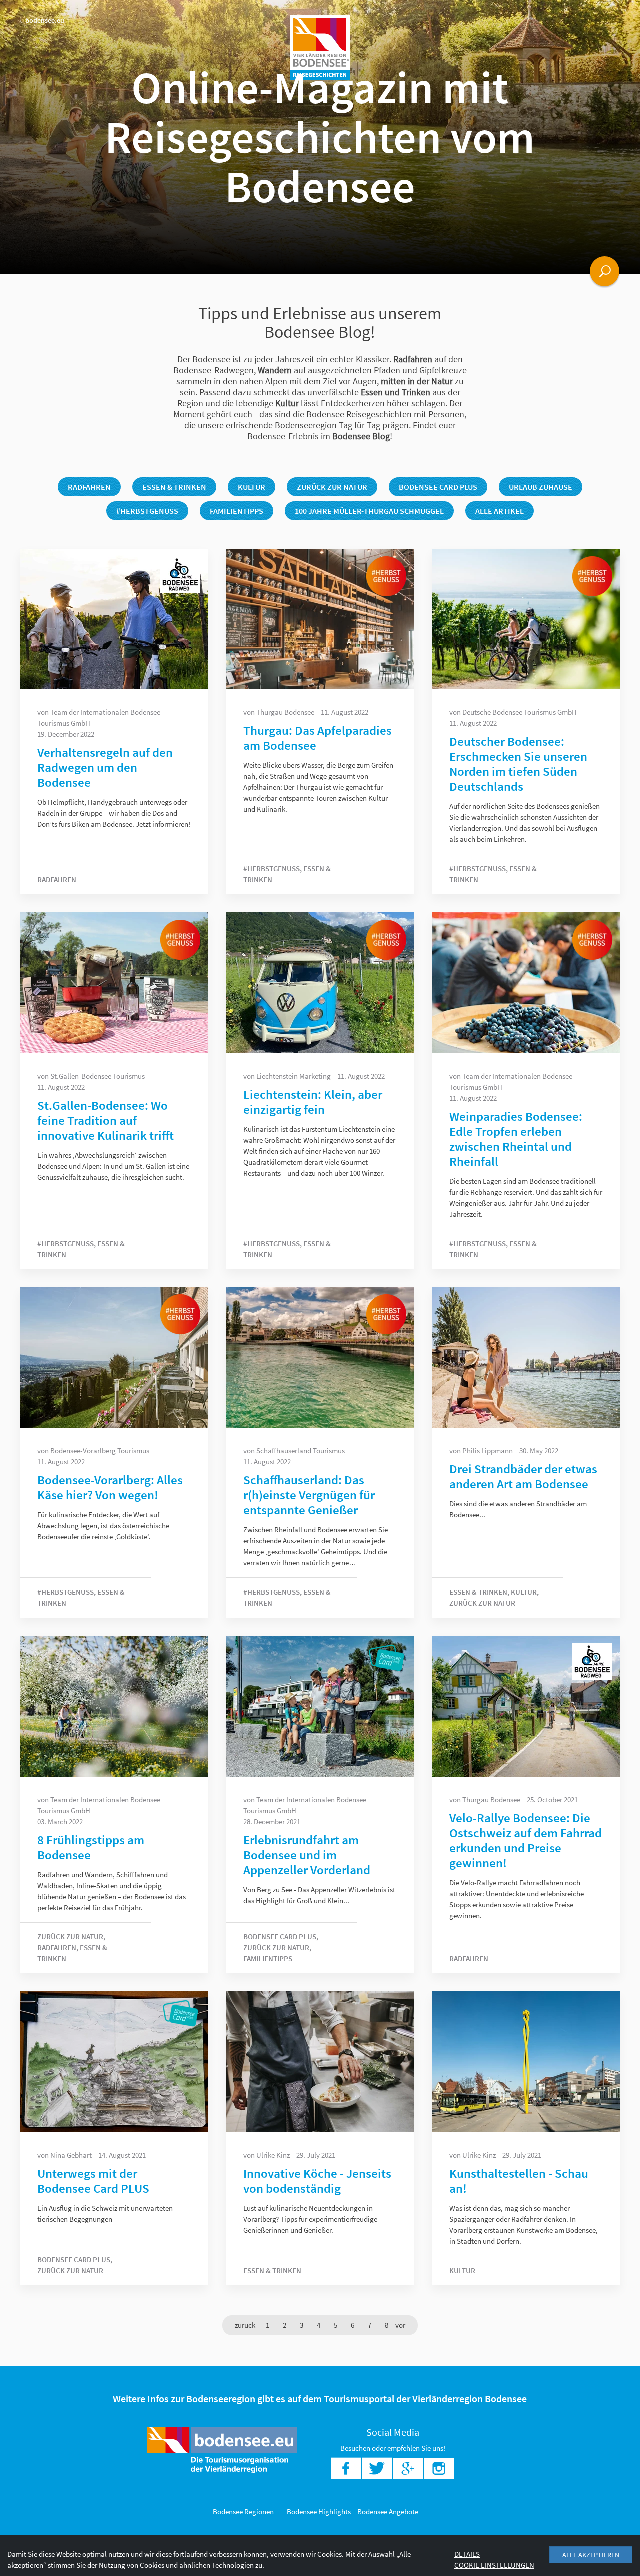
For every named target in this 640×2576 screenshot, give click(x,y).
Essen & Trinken (174, 487)
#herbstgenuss (147, 511)
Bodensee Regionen (243, 2511)
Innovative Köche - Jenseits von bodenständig (317, 2181)
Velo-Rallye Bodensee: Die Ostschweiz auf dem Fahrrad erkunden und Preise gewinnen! (526, 1840)
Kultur (252, 487)
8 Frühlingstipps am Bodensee (91, 1847)
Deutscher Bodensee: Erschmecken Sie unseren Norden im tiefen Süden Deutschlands (518, 764)
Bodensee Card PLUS (438, 487)
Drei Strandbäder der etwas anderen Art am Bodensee (523, 1476)
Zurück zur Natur (332, 487)
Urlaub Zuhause (541, 487)
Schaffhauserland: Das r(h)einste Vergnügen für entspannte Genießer (309, 1495)
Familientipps (237, 511)
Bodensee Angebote (388, 2511)
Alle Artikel (500, 511)
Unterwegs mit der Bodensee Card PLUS (93, 2181)
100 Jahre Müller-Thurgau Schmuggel (369, 511)
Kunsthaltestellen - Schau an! (519, 2181)
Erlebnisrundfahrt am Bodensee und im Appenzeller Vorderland (307, 1855)
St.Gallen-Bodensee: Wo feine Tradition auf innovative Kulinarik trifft (106, 1120)
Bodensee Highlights (319, 2511)
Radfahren (89, 487)
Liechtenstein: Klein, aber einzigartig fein (313, 1102)
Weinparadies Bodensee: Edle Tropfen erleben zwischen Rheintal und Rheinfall (516, 1139)
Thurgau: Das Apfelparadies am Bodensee (318, 738)
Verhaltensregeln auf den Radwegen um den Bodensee (105, 767)
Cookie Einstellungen (494, 2565)
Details (467, 2554)
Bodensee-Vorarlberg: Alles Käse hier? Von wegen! (110, 1487)
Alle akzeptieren (591, 2555)
